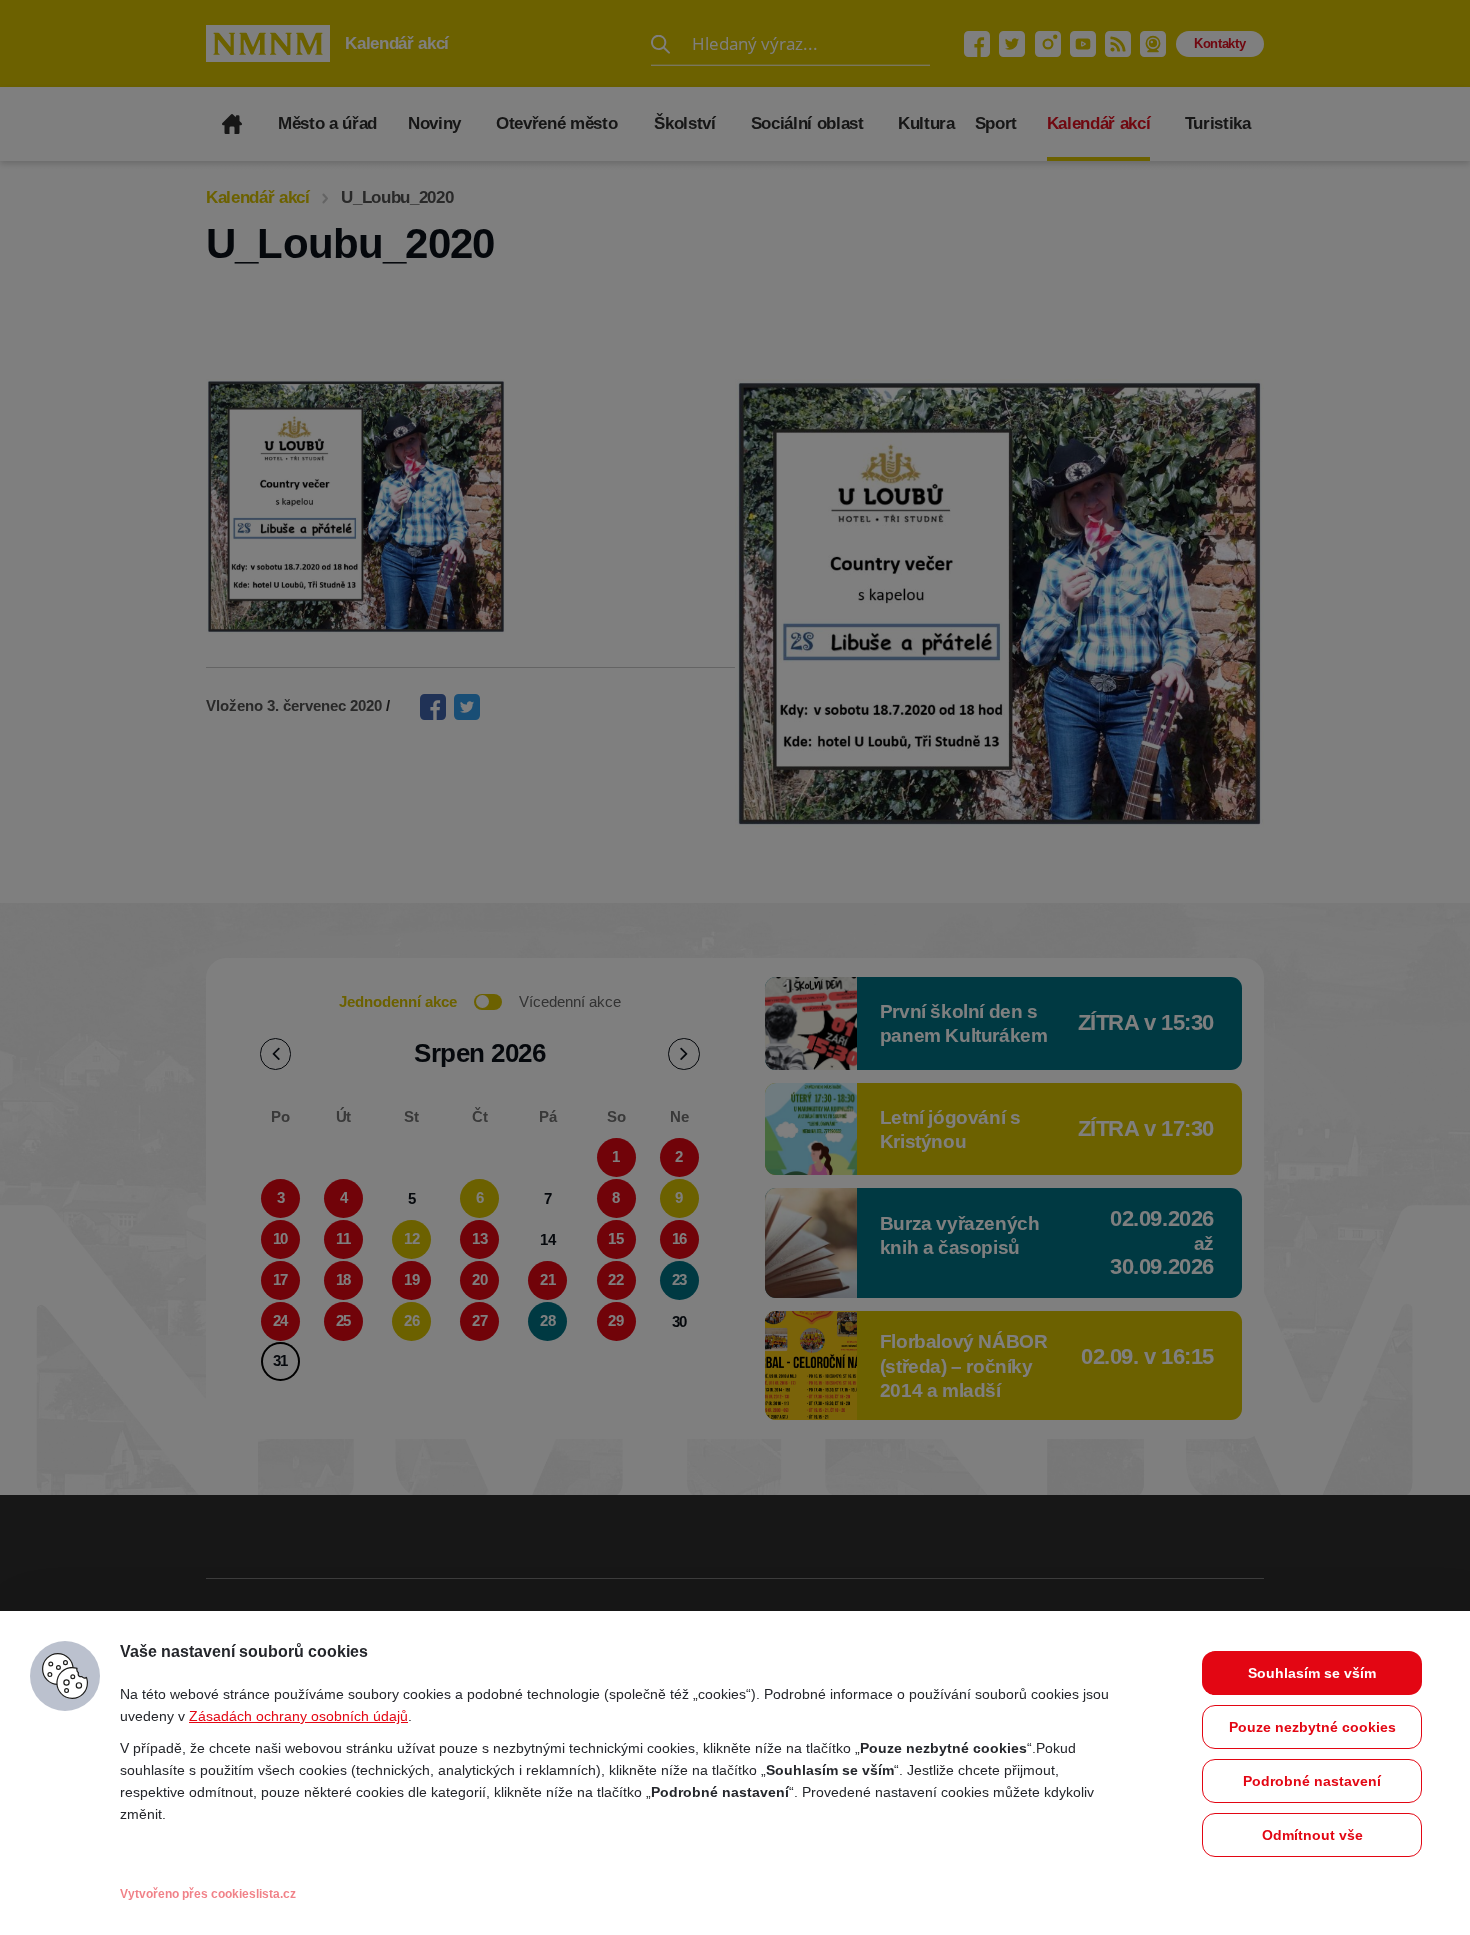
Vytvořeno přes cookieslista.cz (208, 1894)
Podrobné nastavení (1312, 1781)
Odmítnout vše (1312, 1835)
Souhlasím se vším (1312, 1673)
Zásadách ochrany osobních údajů (298, 1716)
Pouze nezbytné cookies (1312, 1727)
